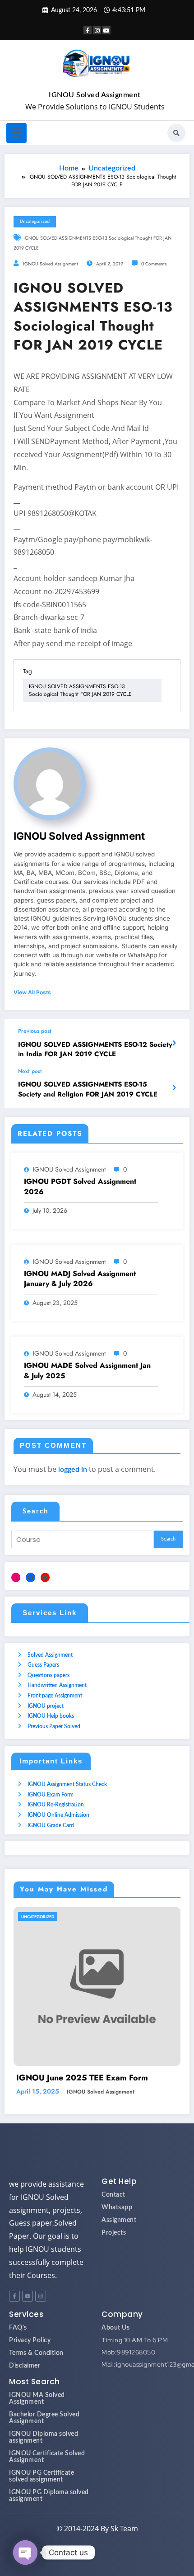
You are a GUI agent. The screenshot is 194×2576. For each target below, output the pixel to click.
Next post (30, 1071)
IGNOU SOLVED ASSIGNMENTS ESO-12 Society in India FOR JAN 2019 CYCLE (95, 1049)
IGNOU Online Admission (58, 1815)
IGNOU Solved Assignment (95, 95)
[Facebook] (30, 1577)
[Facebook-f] (14, 2307)
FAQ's (18, 2339)
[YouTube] (45, 1577)
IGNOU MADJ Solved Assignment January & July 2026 (80, 1279)
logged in (73, 1470)
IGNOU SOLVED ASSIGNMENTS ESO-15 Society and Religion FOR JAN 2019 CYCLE (88, 1089)
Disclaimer (25, 2377)
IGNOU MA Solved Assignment (37, 2410)
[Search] (176, 133)
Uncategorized (35, 221)
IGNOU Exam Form (51, 1795)
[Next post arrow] (174, 1088)
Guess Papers (43, 1665)
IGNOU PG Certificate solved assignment (42, 2488)
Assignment (119, 2231)
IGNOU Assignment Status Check (67, 1784)
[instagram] (97, 30)
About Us (115, 2339)
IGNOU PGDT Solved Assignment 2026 (80, 1186)
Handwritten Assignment (57, 1685)
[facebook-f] (88, 30)
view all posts (32, 993)
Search (35, 1511)
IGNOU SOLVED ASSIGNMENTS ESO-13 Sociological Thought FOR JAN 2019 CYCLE (80, 690)
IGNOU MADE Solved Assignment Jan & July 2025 (87, 1371)
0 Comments (154, 264)
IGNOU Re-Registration (56, 1805)
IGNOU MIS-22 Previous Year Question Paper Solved (99, 2084)
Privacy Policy (30, 2352)
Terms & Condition (36, 2364)
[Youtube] (28, 2307)
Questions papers (48, 1675)
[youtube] (106, 30)
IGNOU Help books (51, 1716)
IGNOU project (46, 1706)
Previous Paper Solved (54, 1726)
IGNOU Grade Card (51, 1825)
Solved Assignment (50, 1655)
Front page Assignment (55, 1696)
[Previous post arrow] (174, 1044)
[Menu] (16, 133)
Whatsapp (117, 2219)
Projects (114, 2244)
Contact (113, 2206)
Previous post (35, 1031)
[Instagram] (16, 1577)
